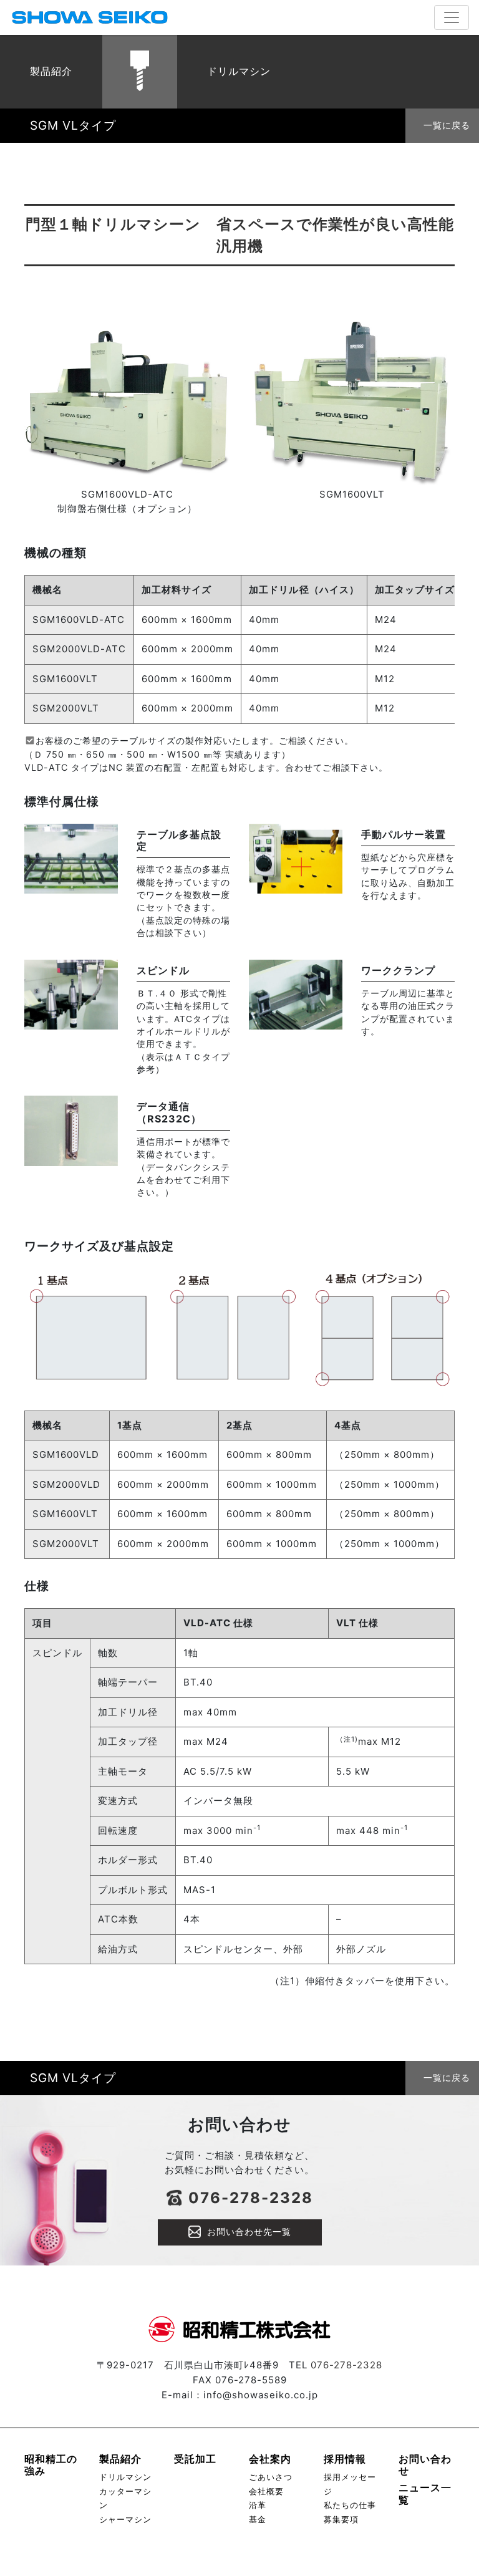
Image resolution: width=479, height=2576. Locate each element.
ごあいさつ (271, 2477)
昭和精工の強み (51, 2465)
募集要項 (341, 2520)
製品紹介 (120, 2459)
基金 (258, 2520)
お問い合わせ (425, 2465)
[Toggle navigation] (452, 17)
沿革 (258, 2505)
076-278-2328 (251, 2198)
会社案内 (270, 2459)
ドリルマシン (125, 2477)
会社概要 (266, 2492)
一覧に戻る (447, 125)
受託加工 (195, 2459)
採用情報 (345, 2459)
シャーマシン (125, 2520)
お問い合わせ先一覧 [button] (249, 2231)
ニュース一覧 (425, 2493)
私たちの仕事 (350, 2505)
